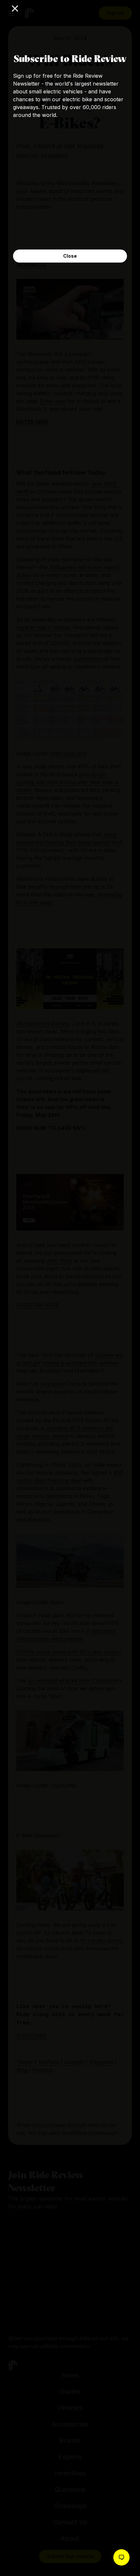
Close (70, 256)
